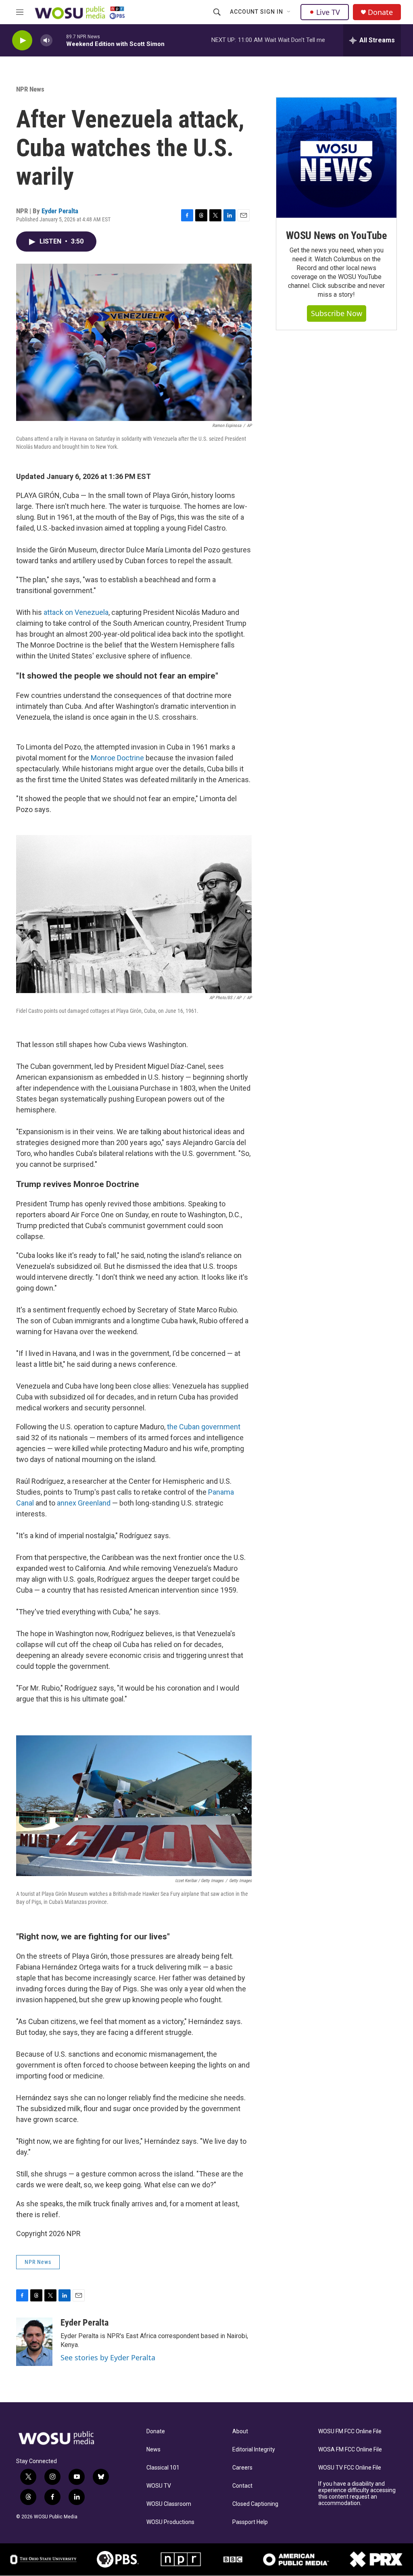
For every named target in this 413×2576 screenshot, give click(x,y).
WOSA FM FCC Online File (350, 2450)
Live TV (328, 12)
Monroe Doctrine (117, 758)
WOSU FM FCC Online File (350, 2431)
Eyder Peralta (60, 211)
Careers (242, 2468)
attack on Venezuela (76, 612)
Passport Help (250, 2522)
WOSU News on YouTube (336, 235)
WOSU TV (159, 2486)
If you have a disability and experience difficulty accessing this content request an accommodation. (357, 2494)
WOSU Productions (170, 2522)
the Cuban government (204, 1427)
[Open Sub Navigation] (289, 12)
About (240, 2431)
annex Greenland (84, 1503)
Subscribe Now (337, 313)
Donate (380, 12)
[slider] (59, 40)
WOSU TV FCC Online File (350, 2468)
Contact (242, 2486)
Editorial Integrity (254, 2450)
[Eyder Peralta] (34, 2342)
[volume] (46, 41)
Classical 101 (163, 2468)
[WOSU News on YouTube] (336, 158)
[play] (22, 41)
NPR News (30, 89)
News (153, 2450)
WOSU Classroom (169, 2504)
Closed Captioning (255, 2504)
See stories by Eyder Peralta (108, 2357)
